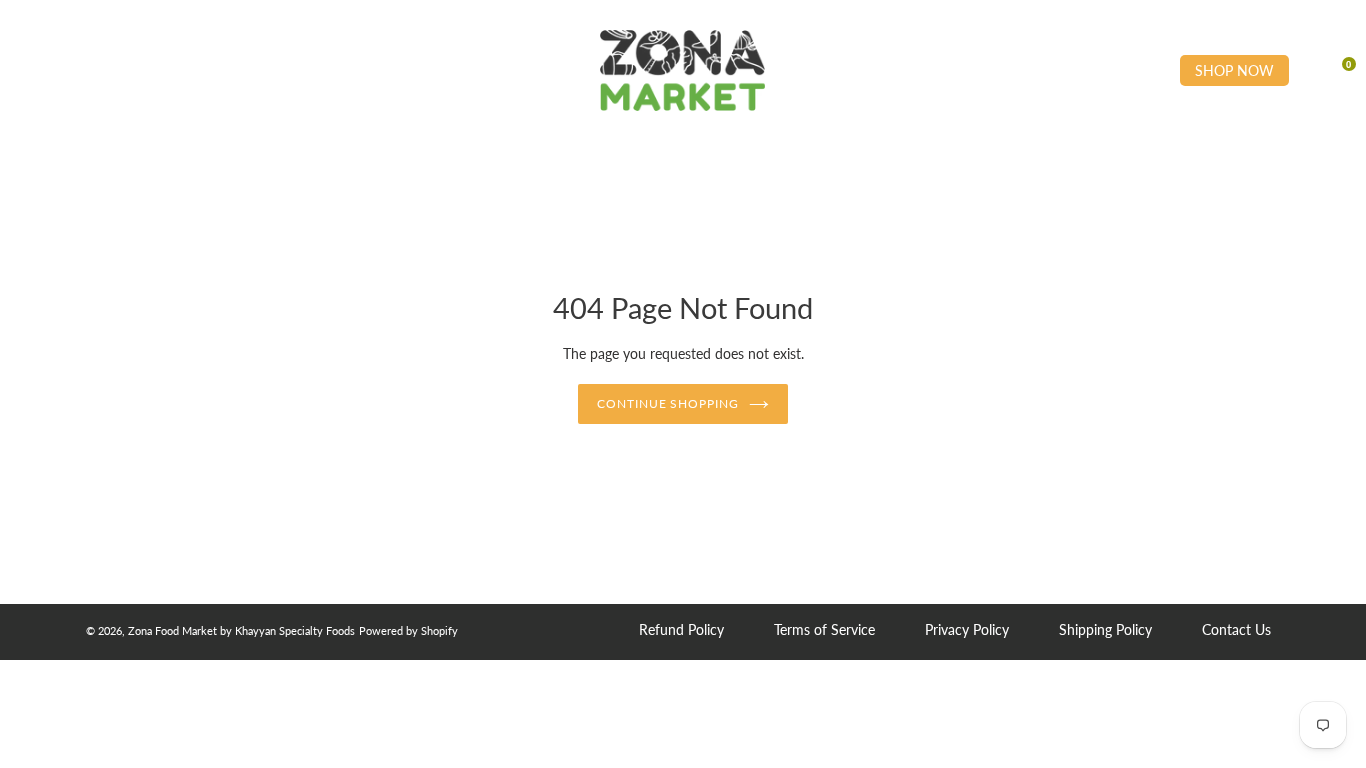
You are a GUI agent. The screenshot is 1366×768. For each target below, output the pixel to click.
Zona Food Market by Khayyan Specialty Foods (241, 630)
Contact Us (1236, 629)
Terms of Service (824, 629)
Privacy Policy (967, 629)
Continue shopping (668, 403)
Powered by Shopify (408, 630)
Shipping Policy (1105, 629)
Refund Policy (681, 629)
